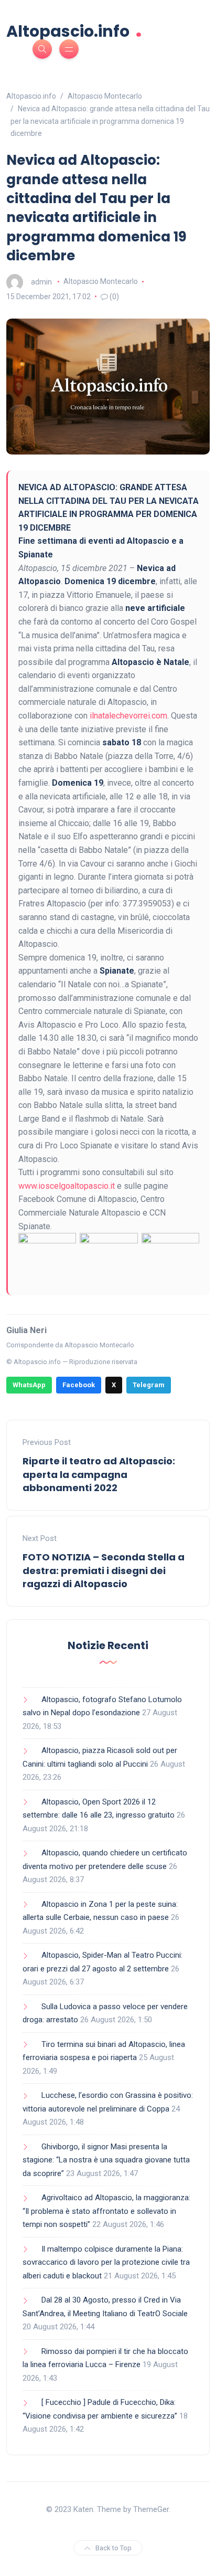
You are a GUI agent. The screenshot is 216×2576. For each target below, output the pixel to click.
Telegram (149, 1385)
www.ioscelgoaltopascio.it (67, 1186)
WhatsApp (29, 1385)
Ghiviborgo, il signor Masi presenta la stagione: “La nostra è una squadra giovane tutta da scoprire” (106, 2160)
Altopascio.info (74, 30)
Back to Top (114, 2548)
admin (41, 281)
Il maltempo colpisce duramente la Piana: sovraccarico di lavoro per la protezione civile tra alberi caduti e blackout (106, 2262)
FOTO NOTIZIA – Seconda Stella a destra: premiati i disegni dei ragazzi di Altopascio (104, 1570)
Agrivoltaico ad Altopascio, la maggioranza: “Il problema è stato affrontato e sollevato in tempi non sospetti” (106, 2211)
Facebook (79, 1385)
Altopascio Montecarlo (101, 281)
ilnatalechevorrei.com (128, 716)
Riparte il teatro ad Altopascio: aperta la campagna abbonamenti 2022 (99, 1474)
